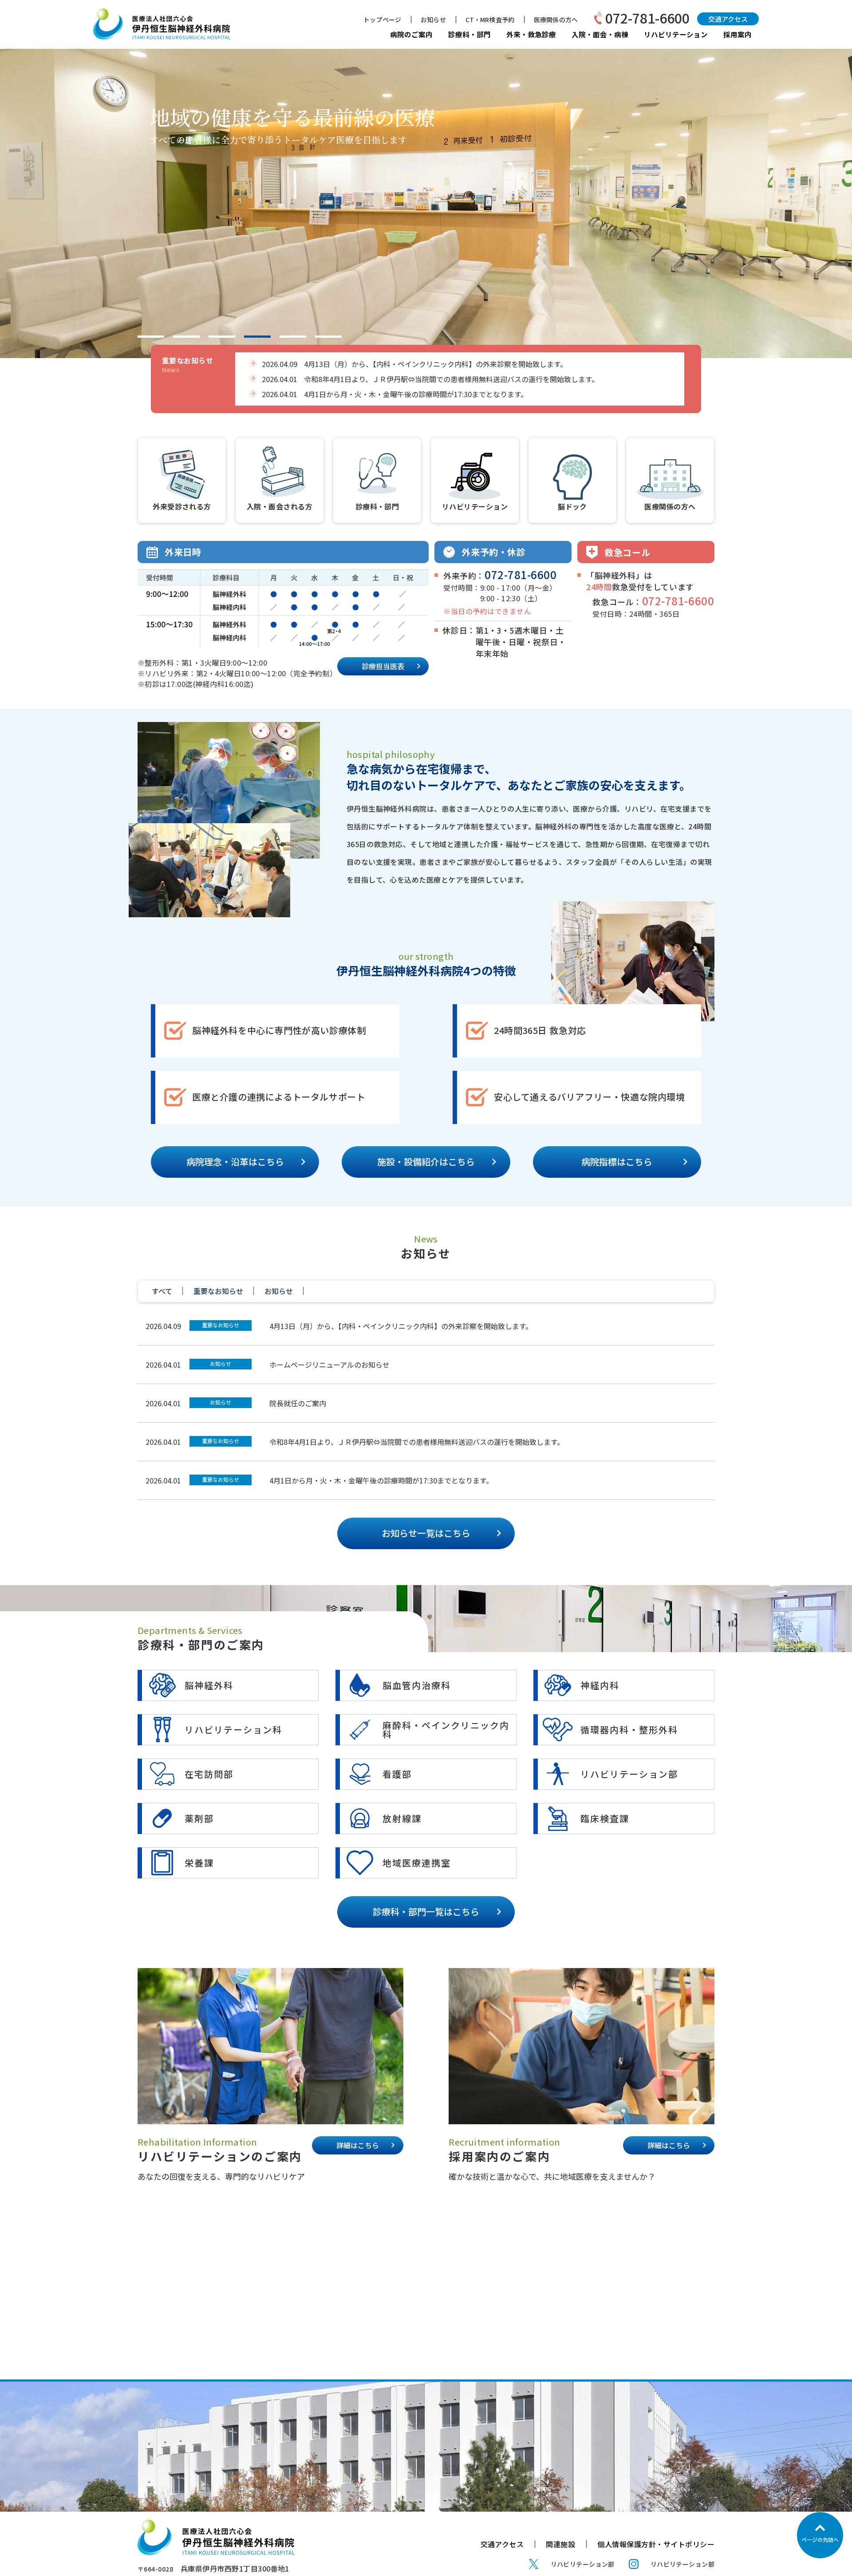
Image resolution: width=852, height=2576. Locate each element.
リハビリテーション (676, 34)
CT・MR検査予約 (490, 20)
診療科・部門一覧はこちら (426, 1911)
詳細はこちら (358, 2145)
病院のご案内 (411, 34)
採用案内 (738, 34)
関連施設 (560, 2544)
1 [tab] (151, 337)
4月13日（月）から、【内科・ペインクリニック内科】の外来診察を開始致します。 (401, 1326)
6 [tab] (328, 337)
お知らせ (433, 20)
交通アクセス (728, 19)
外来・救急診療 (531, 34)
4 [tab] (257, 337)
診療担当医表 (383, 666)
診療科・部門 (469, 34)
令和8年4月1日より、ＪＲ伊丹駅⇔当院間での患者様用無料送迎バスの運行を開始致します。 (417, 1442)
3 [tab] (222, 337)
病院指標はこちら (617, 1162)
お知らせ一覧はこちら (426, 1533)
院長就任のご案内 (298, 1403)
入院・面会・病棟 (600, 34)
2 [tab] (186, 337)
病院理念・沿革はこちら (235, 1162)
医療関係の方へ (556, 20)
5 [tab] (293, 337)
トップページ (382, 20)
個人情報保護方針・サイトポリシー (656, 2544)
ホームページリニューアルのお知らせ (329, 1365)
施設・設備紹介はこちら (426, 1162)
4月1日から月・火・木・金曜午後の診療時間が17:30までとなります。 (381, 1480)
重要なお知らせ (221, 1325)
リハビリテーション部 (583, 2564)
